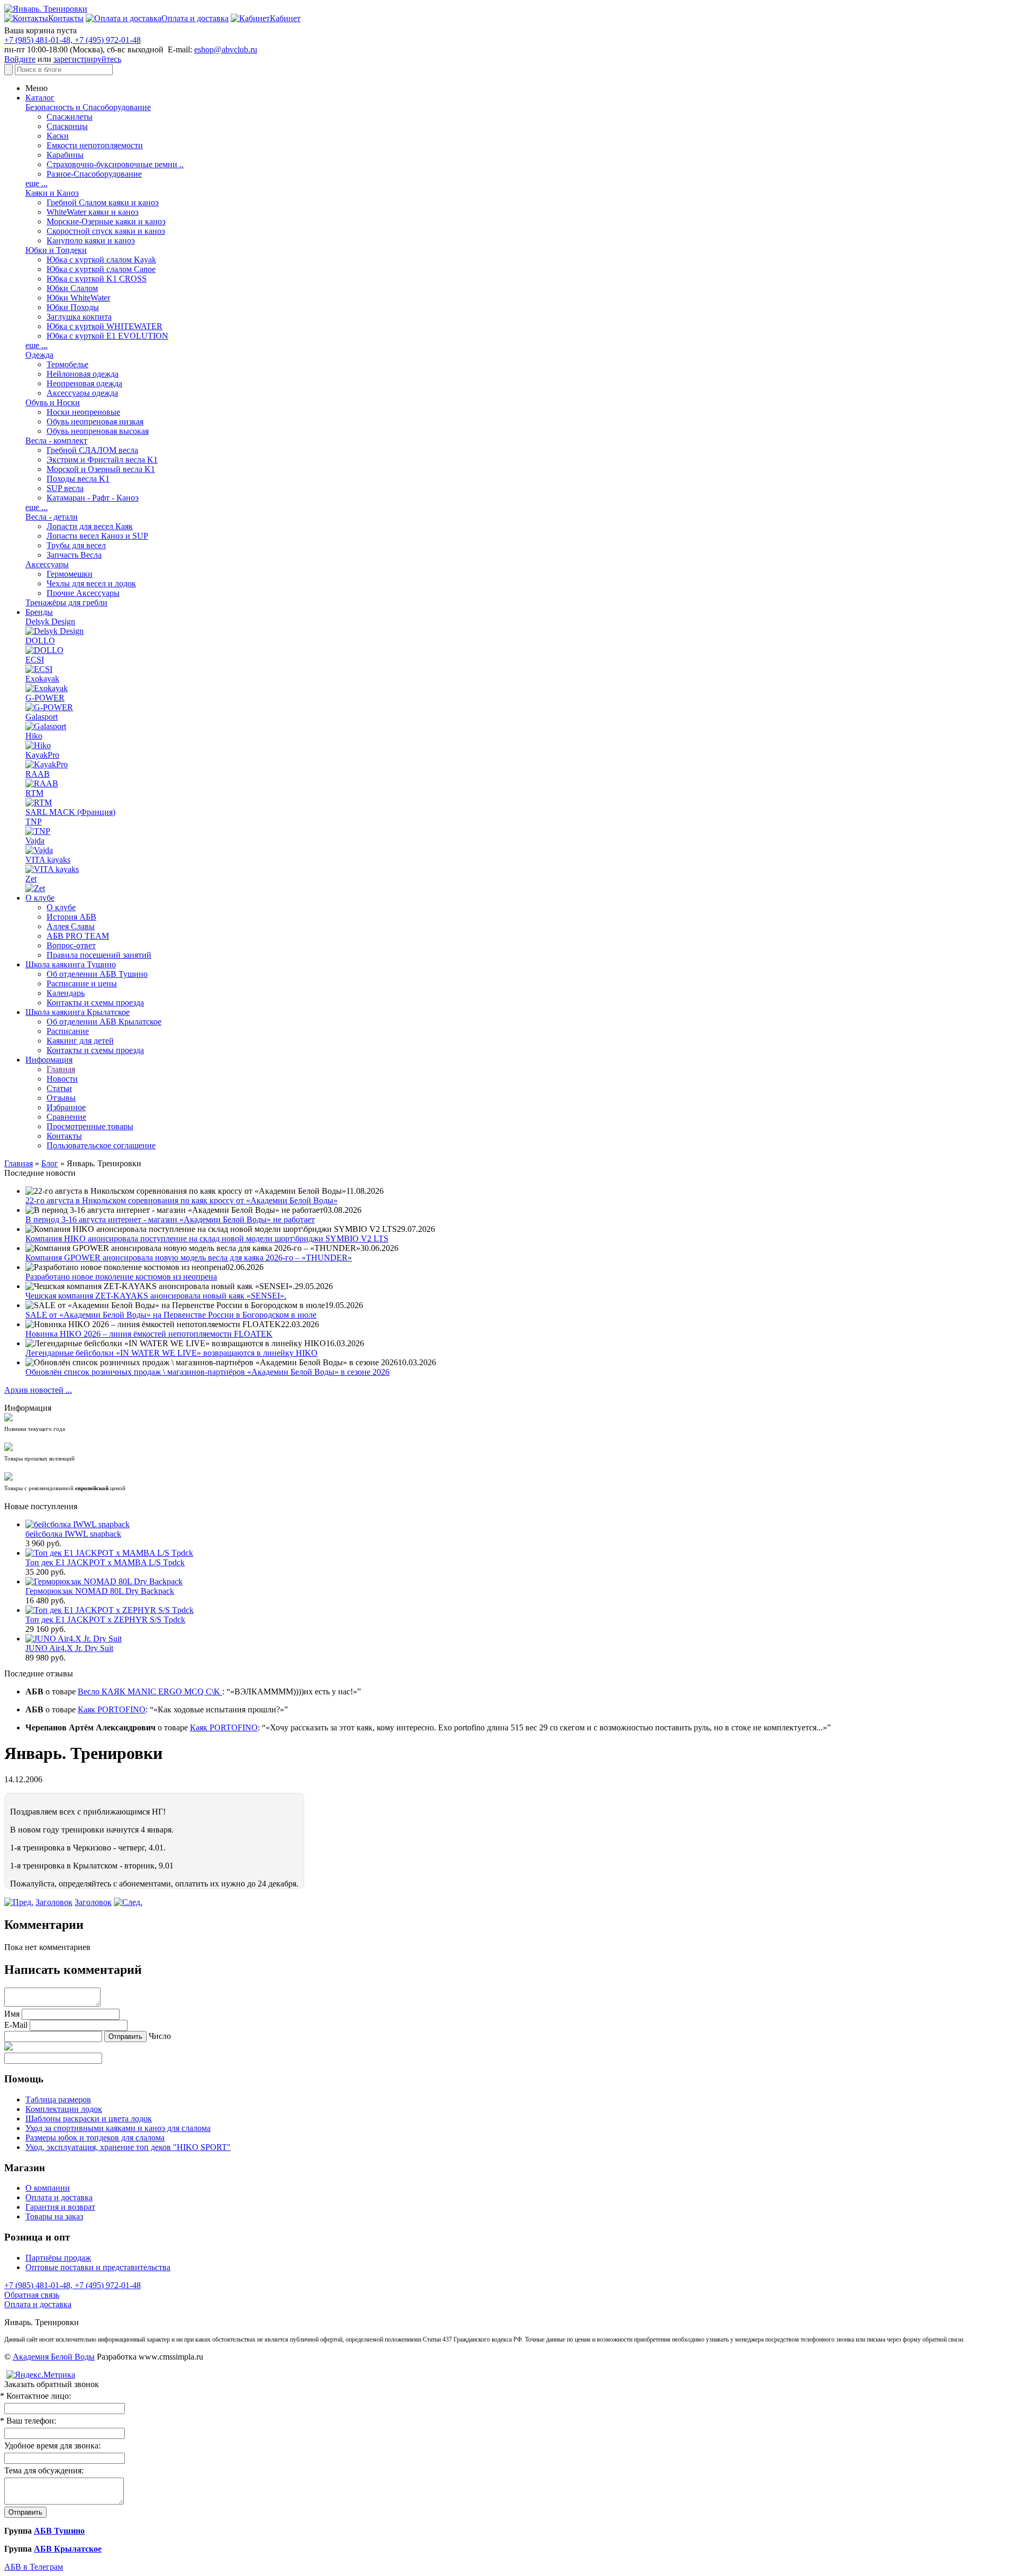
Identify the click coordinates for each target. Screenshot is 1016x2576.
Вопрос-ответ (71, 945)
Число (160, 2036)
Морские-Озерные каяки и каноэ (106, 221)
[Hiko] (38, 745)
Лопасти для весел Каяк (90, 526)
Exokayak (42, 679)
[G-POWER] (49, 707)
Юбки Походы (73, 307)
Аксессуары (47, 564)
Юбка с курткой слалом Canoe (101, 269)
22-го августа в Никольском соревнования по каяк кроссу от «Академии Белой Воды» (182, 1200)
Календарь (66, 993)
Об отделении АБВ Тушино (97, 974)
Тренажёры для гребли (66, 602)
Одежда (39, 355)
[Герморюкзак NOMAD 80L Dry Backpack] (104, 1581)
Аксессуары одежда (82, 393)
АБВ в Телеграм (34, 2567)
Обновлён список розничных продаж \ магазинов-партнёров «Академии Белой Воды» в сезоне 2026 (207, 1372)
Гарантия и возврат (60, 2207)
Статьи (59, 1088)
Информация (49, 1060)
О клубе (40, 898)
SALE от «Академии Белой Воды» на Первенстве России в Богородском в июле (171, 1315)
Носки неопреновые (83, 412)
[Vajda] (39, 850)
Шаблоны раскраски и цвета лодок (89, 2119)
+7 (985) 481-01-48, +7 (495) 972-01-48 (72, 40)
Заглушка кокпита (79, 317)
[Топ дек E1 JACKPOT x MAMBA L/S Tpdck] (109, 1553)
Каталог (40, 98)
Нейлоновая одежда (83, 374)
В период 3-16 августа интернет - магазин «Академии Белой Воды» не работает (170, 1219)
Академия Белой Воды (54, 2357)
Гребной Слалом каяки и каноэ (103, 202)
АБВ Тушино (59, 2531)
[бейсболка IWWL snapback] (78, 1524)
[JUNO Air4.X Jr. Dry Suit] (74, 1639)
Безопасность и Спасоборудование (88, 107)
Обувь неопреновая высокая (98, 431)
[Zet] (35, 888)
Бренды (39, 612)
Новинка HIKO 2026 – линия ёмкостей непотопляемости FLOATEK (149, 1334)
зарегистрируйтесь (87, 59)
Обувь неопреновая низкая (95, 421)
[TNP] (38, 831)
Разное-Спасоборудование (94, 174)
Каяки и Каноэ (52, 193)
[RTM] (39, 802)
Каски (58, 136)
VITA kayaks (48, 860)
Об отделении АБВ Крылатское (104, 1022)
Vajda (35, 841)
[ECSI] (39, 669)
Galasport (42, 717)
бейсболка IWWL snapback (73, 1534)
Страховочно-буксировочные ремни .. (115, 164)
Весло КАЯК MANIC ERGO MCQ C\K (150, 1691)
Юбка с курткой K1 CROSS (97, 279)
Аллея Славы (71, 926)
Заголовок (54, 1902)
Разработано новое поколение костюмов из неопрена (121, 1277)
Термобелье (67, 364)
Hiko (34, 736)
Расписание (68, 1031)
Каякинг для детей (80, 1041)
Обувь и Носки (53, 402)
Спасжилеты (70, 117)
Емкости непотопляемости (95, 145)
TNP (34, 822)
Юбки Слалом (72, 288)
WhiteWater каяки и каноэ (93, 212)
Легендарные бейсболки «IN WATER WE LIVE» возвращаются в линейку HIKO (171, 1353)
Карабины (65, 155)
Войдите (20, 59)
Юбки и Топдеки (56, 250)
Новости (62, 1079)
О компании (48, 2188)
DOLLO (40, 641)
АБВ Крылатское (68, 2549)
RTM (34, 793)
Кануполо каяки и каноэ (91, 241)
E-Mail (16, 2025)
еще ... (37, 183)
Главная (61, 1069)
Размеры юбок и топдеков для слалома (95, 2138)
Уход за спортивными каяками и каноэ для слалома (118, 2128)
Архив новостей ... (38, 1390)
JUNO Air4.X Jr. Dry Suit (69, 1648)
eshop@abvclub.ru (226, 49)
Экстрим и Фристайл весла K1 (102, 460)
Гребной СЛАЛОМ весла (92, 450)
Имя (12, 2014)
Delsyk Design (50, 622)
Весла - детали (52, 517)
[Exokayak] (47, 688)
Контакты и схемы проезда (95, 1003)
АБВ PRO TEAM (78, 936)
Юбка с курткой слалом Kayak (101, 260)
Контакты (64, 1136)
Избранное (66, 1107)
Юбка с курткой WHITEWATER (105, 326)
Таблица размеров (58, 2099)
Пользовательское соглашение (101, 1145)
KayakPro (42, 755)
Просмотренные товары (90, 1126)
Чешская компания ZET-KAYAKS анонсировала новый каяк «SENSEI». (156, 1296)
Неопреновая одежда (84, 383)
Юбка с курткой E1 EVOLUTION (107, 336)
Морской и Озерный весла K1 (101, 469)
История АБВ (71, 917)
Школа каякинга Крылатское (78, 1012)
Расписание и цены (82, 983)
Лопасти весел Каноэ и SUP (97, 536)
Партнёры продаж (58, 2258)
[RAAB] (42, 783)
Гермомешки (70, 574)
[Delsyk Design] (55, 631)
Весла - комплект (56, 441)
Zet (31, 879)
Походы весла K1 (78, 479)
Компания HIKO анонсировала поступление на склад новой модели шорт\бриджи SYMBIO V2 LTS (207, 1239)
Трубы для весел (76, 545)
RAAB (38, 774)
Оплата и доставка (59, 2197)
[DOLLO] (44, 650)
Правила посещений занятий (99, 955)
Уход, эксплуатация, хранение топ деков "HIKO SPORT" (128, 2147)
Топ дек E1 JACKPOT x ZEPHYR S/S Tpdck (105, 1620)
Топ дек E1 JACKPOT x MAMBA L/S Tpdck (105, 1562)
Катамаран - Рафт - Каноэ (93, 498)
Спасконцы (67, 126)
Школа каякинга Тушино (71, 964)
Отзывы (61, 1098)
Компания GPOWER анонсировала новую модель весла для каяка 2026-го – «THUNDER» (189, 1258)
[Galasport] (46, 726)
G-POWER (45, 698)
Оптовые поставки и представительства (98, 2267)
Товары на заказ (54, 2216)
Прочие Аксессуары (83, 593)
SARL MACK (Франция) (70, 812)
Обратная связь (32, 2295)
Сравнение (66, 1117)
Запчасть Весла (74, 555)
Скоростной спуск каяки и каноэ (106, 231)
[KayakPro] (47, 764)
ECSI (35, 660)
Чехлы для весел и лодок (91, 583)
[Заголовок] (19, 1902)
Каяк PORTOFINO (112, 1709)
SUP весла (65, 488)
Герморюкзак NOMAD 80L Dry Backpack (100, 1591)
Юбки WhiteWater (78, 298)
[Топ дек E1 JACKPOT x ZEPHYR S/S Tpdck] (110, 1610)
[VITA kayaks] (52, 869)
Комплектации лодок (64, 2109)
